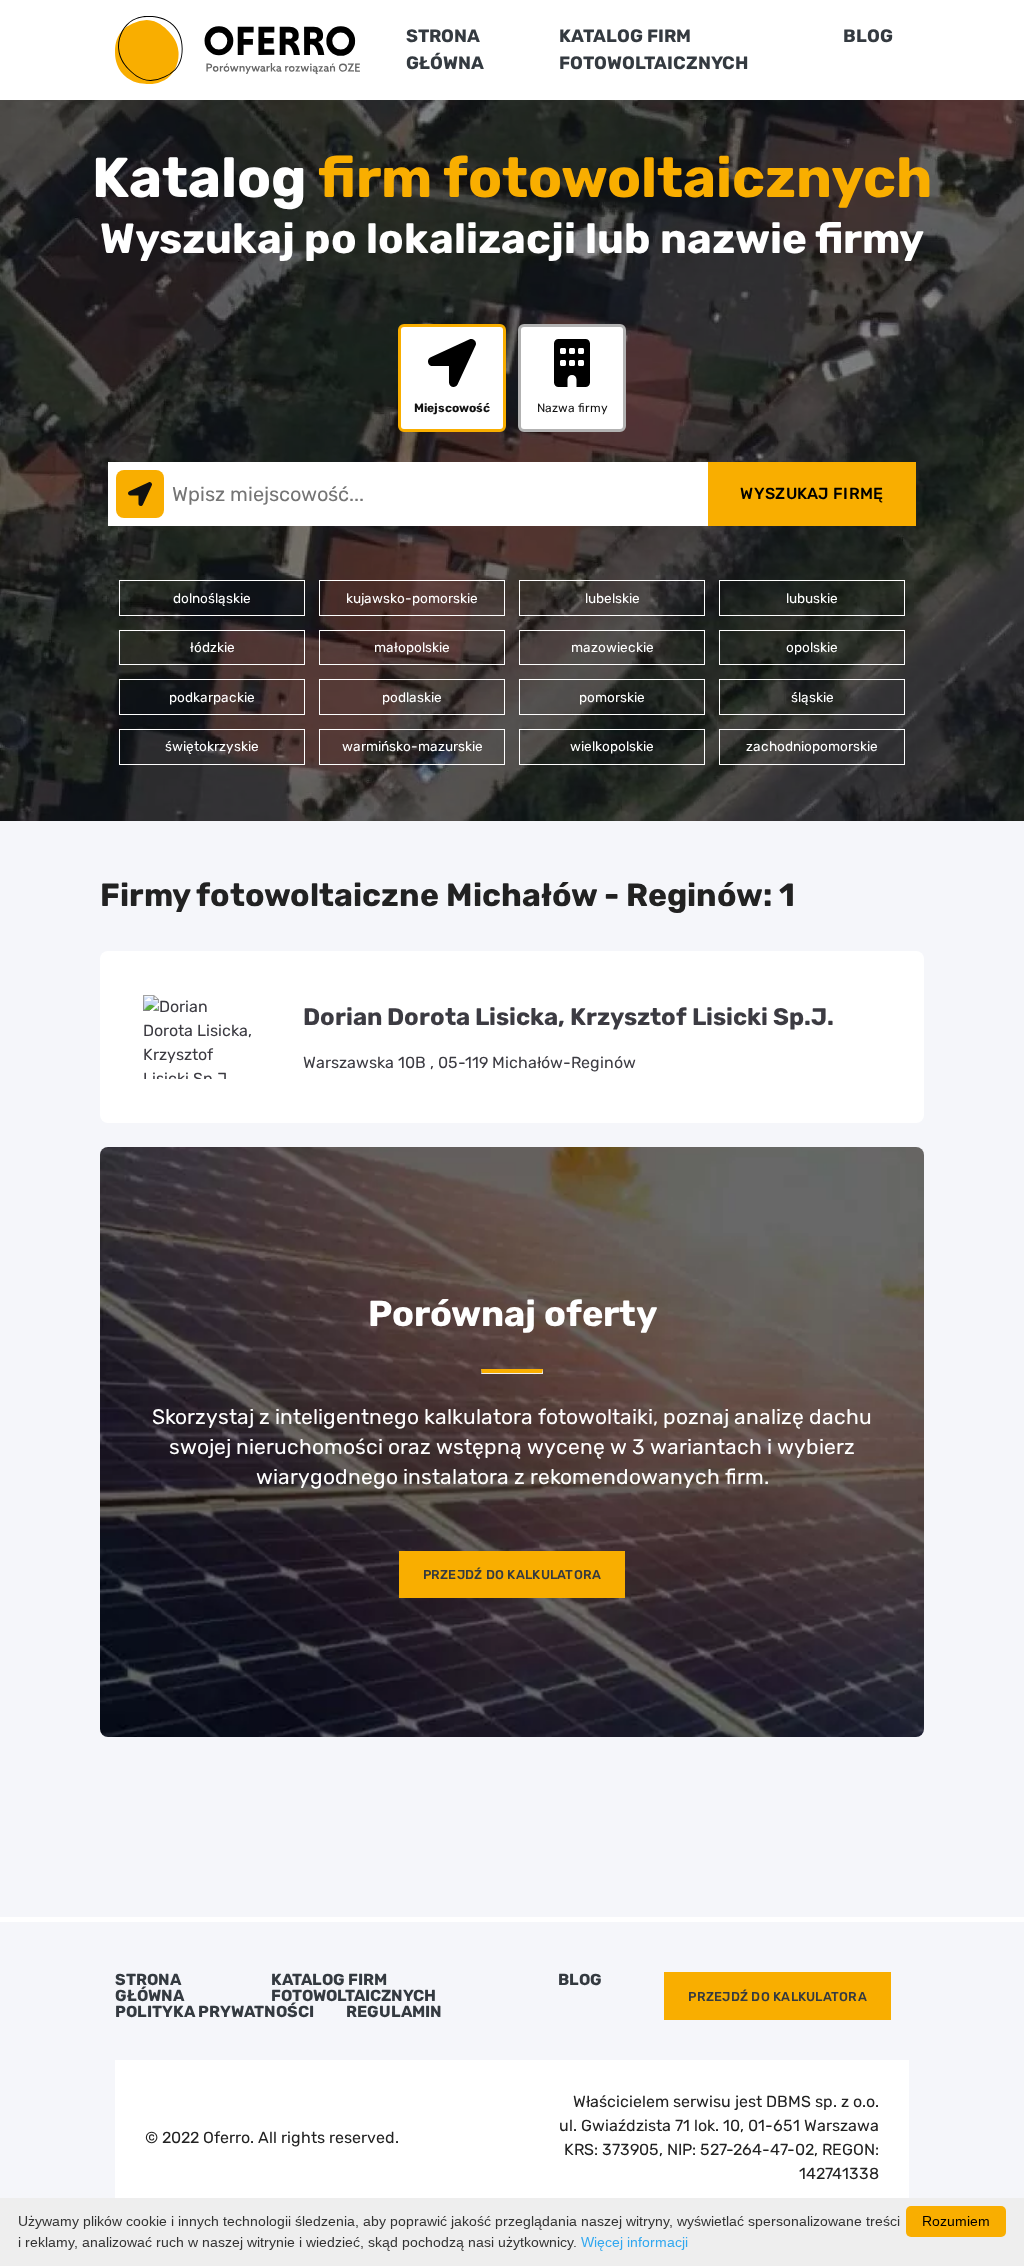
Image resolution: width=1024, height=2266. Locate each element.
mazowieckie (612, 647)
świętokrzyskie (212, 746)
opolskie (812, 647)
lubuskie (812, 598)
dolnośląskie (212, 598)
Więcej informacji (634, 2242)
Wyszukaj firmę (811, 493)
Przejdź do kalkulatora (512, 1574)
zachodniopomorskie (812, 746)
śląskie (812, 697)
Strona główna (149, 1988)
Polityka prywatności (214, 2012)
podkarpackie (212, 697)
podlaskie (412, 697)
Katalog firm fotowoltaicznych (353, 1988)
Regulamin (394, 2012)
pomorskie (612, 697)
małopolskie (412, 647)
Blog (868, 36)
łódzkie (212, 647)
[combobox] (408, 494)
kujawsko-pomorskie (412, 598)
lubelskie (612, 598)
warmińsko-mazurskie (412, 746)
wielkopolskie (612, 746)
